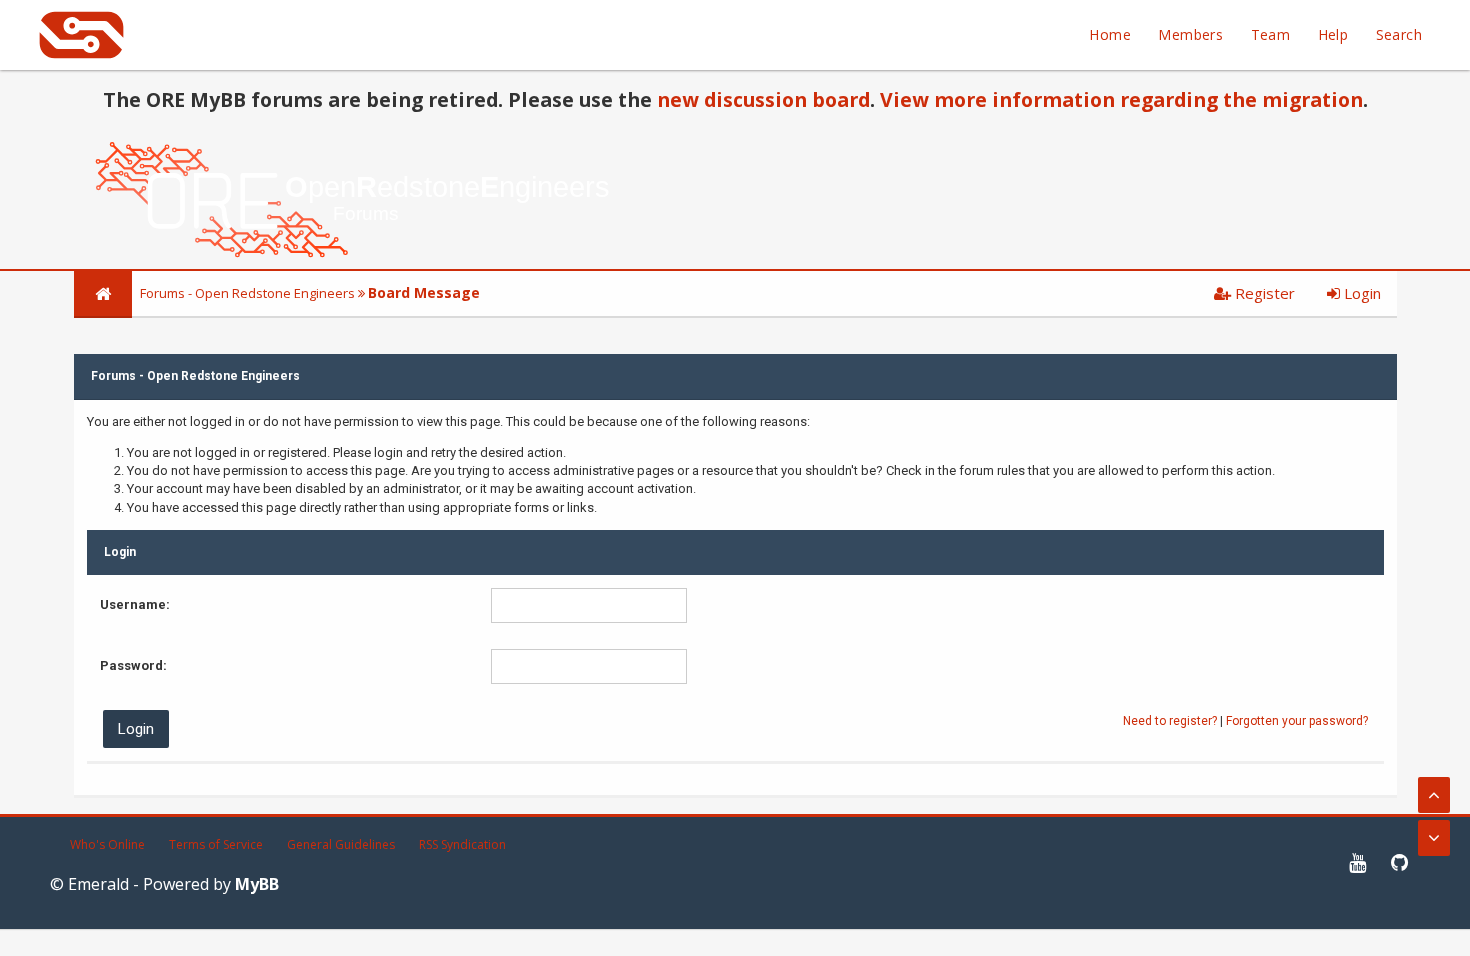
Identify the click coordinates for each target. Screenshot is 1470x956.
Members (1190, 34)
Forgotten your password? (1297, 721)
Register (1263, 293)
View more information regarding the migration (1121, 99)
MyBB (257, 884)
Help (1333, 34)
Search (1399, 34)
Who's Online (107, 844)
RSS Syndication (462, 844)
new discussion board (763, 99)
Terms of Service (216, 844)
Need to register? (1170, 721)
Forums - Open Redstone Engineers (247, 293)
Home (1110, 34)
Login (1360, 293)
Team (1271, 34)
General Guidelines (341, 844)
